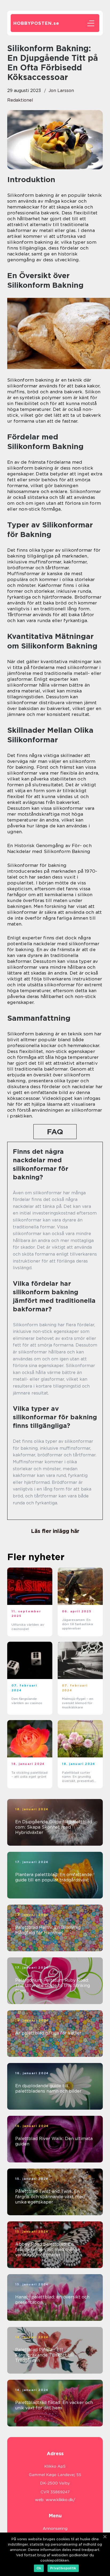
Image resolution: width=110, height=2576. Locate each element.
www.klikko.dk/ (60, 2500)
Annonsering (55, 2529)
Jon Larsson (61, 91)
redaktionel (20, 100)
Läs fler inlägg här (55, 1531)
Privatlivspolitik (63, 2568)
